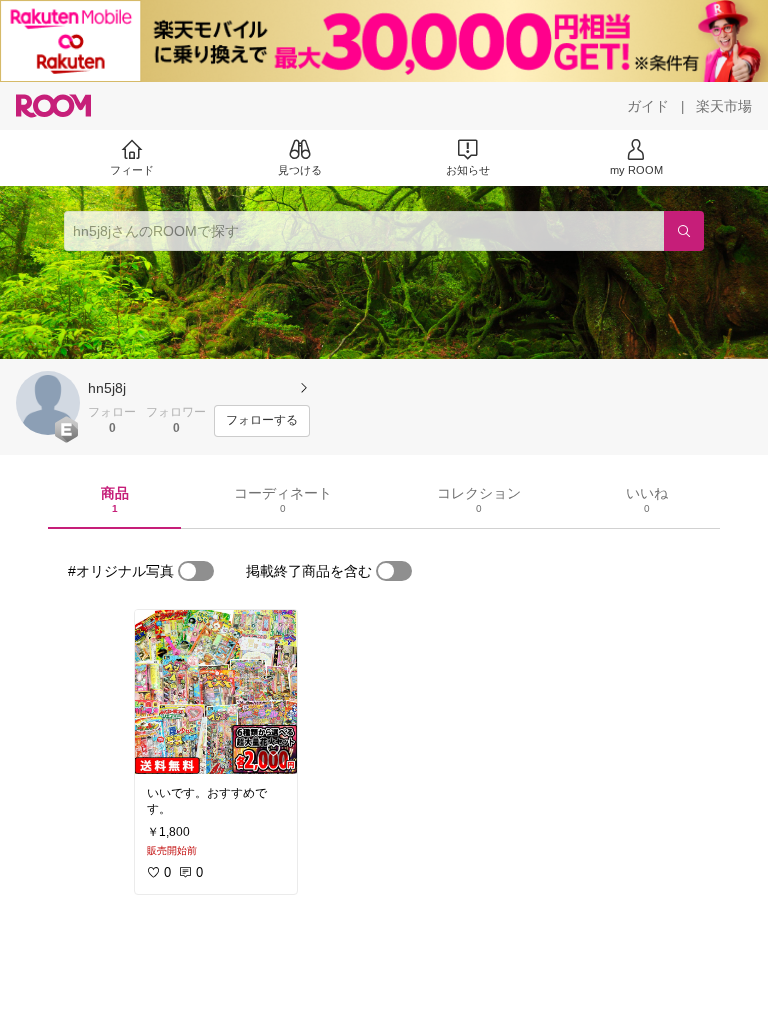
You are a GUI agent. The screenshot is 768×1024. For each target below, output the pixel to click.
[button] (48, 403)
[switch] (196, 571)
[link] (216, 692)
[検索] (684, 231)
